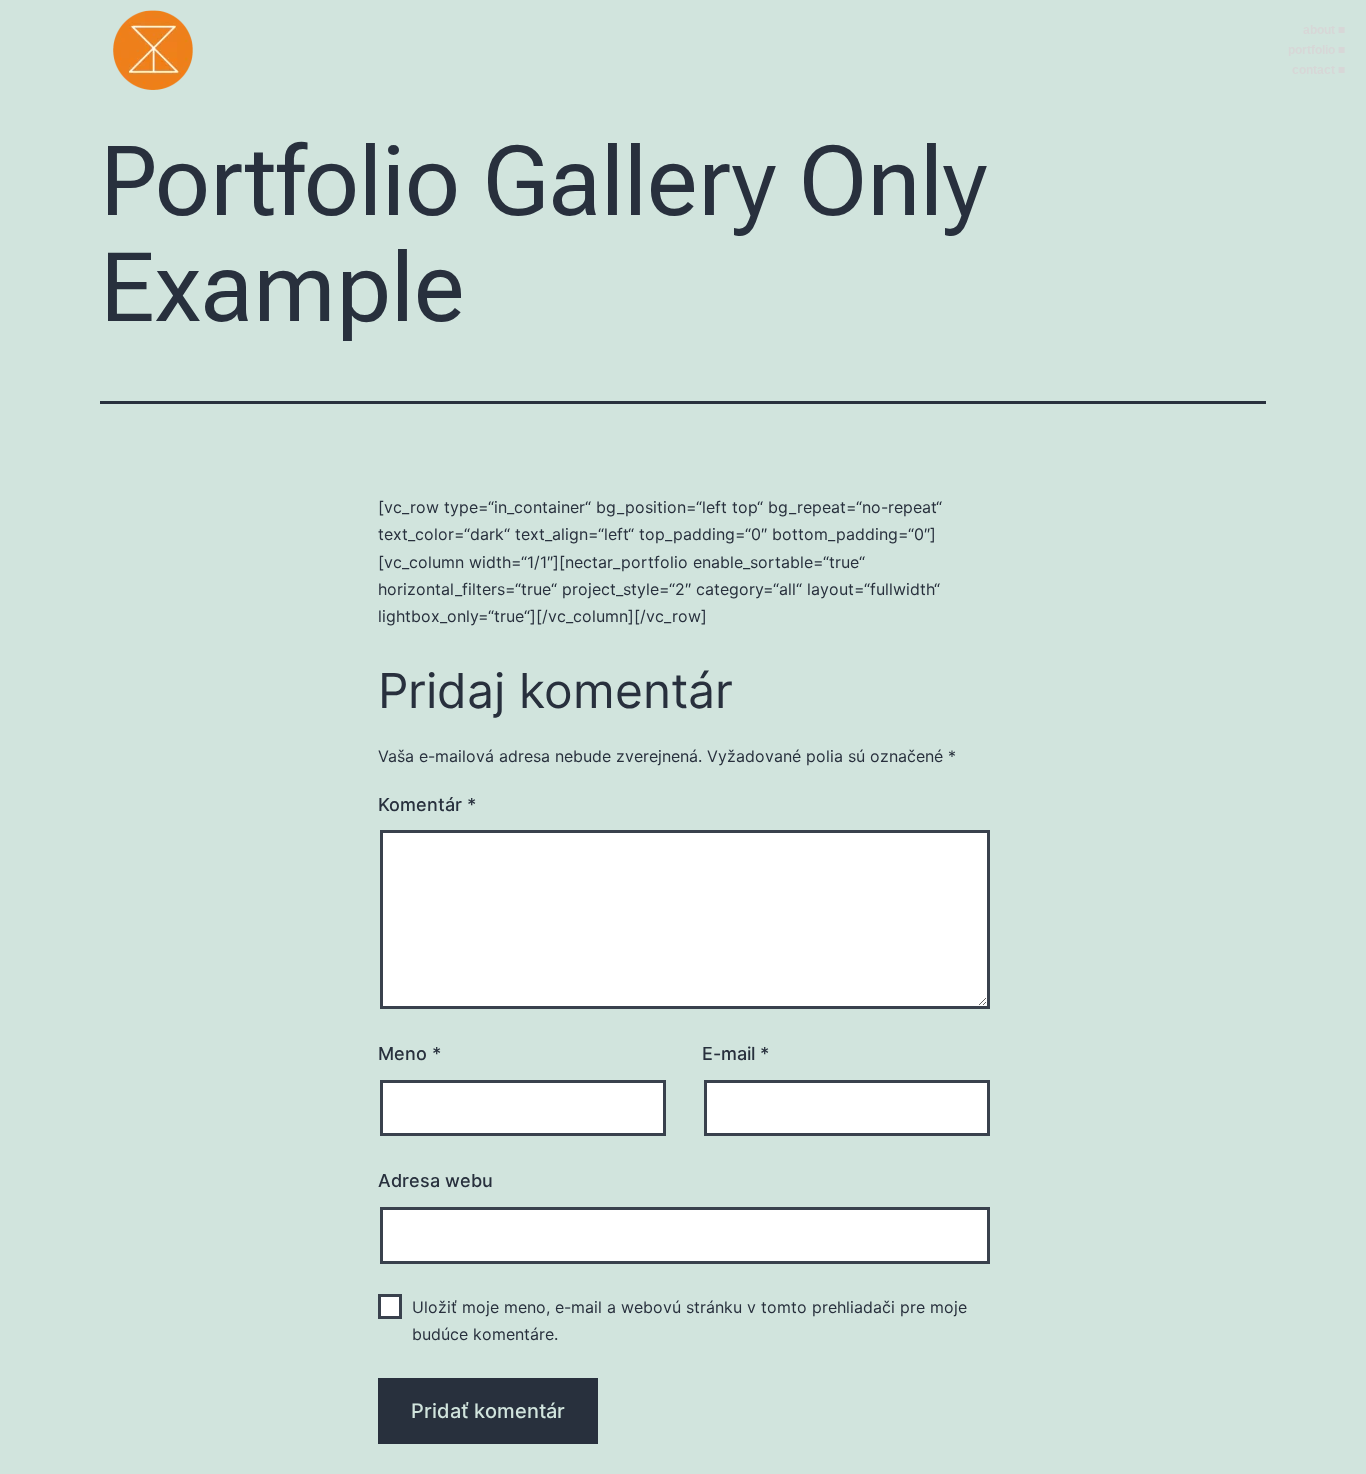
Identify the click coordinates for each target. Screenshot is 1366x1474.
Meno (409, 1053)
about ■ (1324, 30)
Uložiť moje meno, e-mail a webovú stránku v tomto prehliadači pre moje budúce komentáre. (689, 1320)
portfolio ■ (1316, 50)
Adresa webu (435, 1180)
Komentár (427, 804)
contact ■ (1318, 70)
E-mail (735, 1053)
